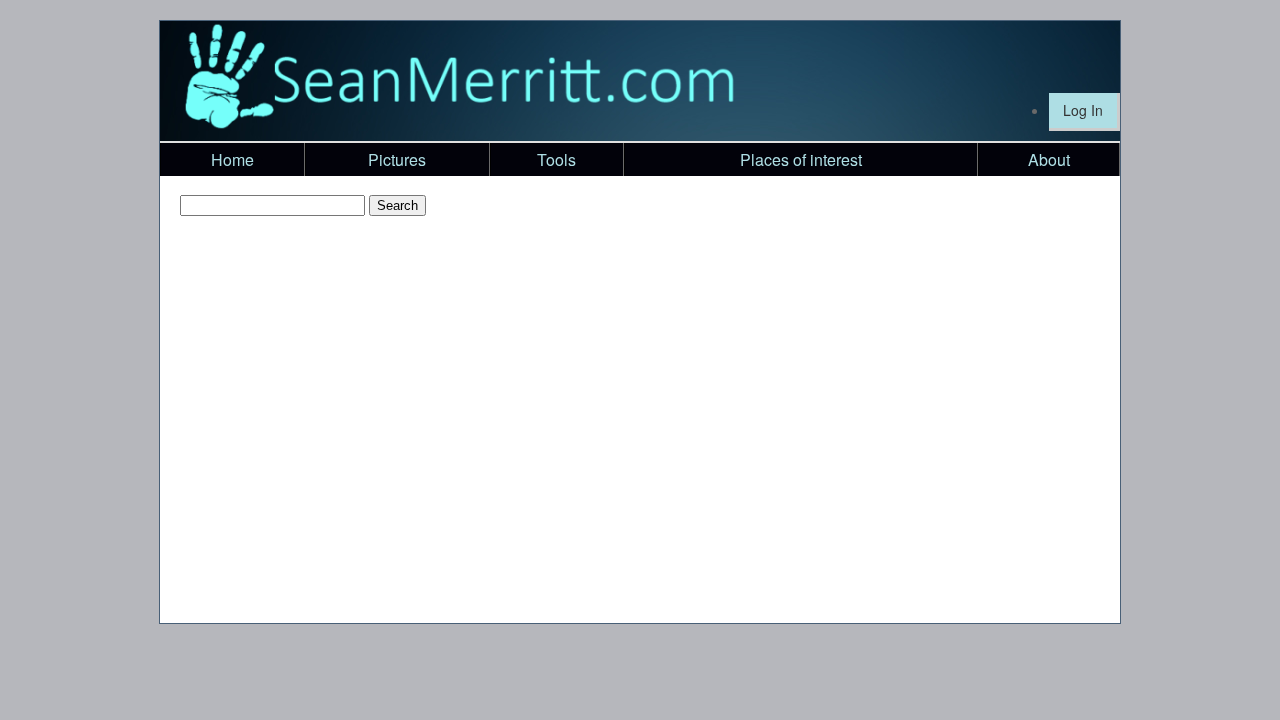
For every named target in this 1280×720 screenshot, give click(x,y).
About (1049, 159)
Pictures (397, 159)
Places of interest (801, 159)
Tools (556, 159)
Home (232, 159)
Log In (1083, 110)
